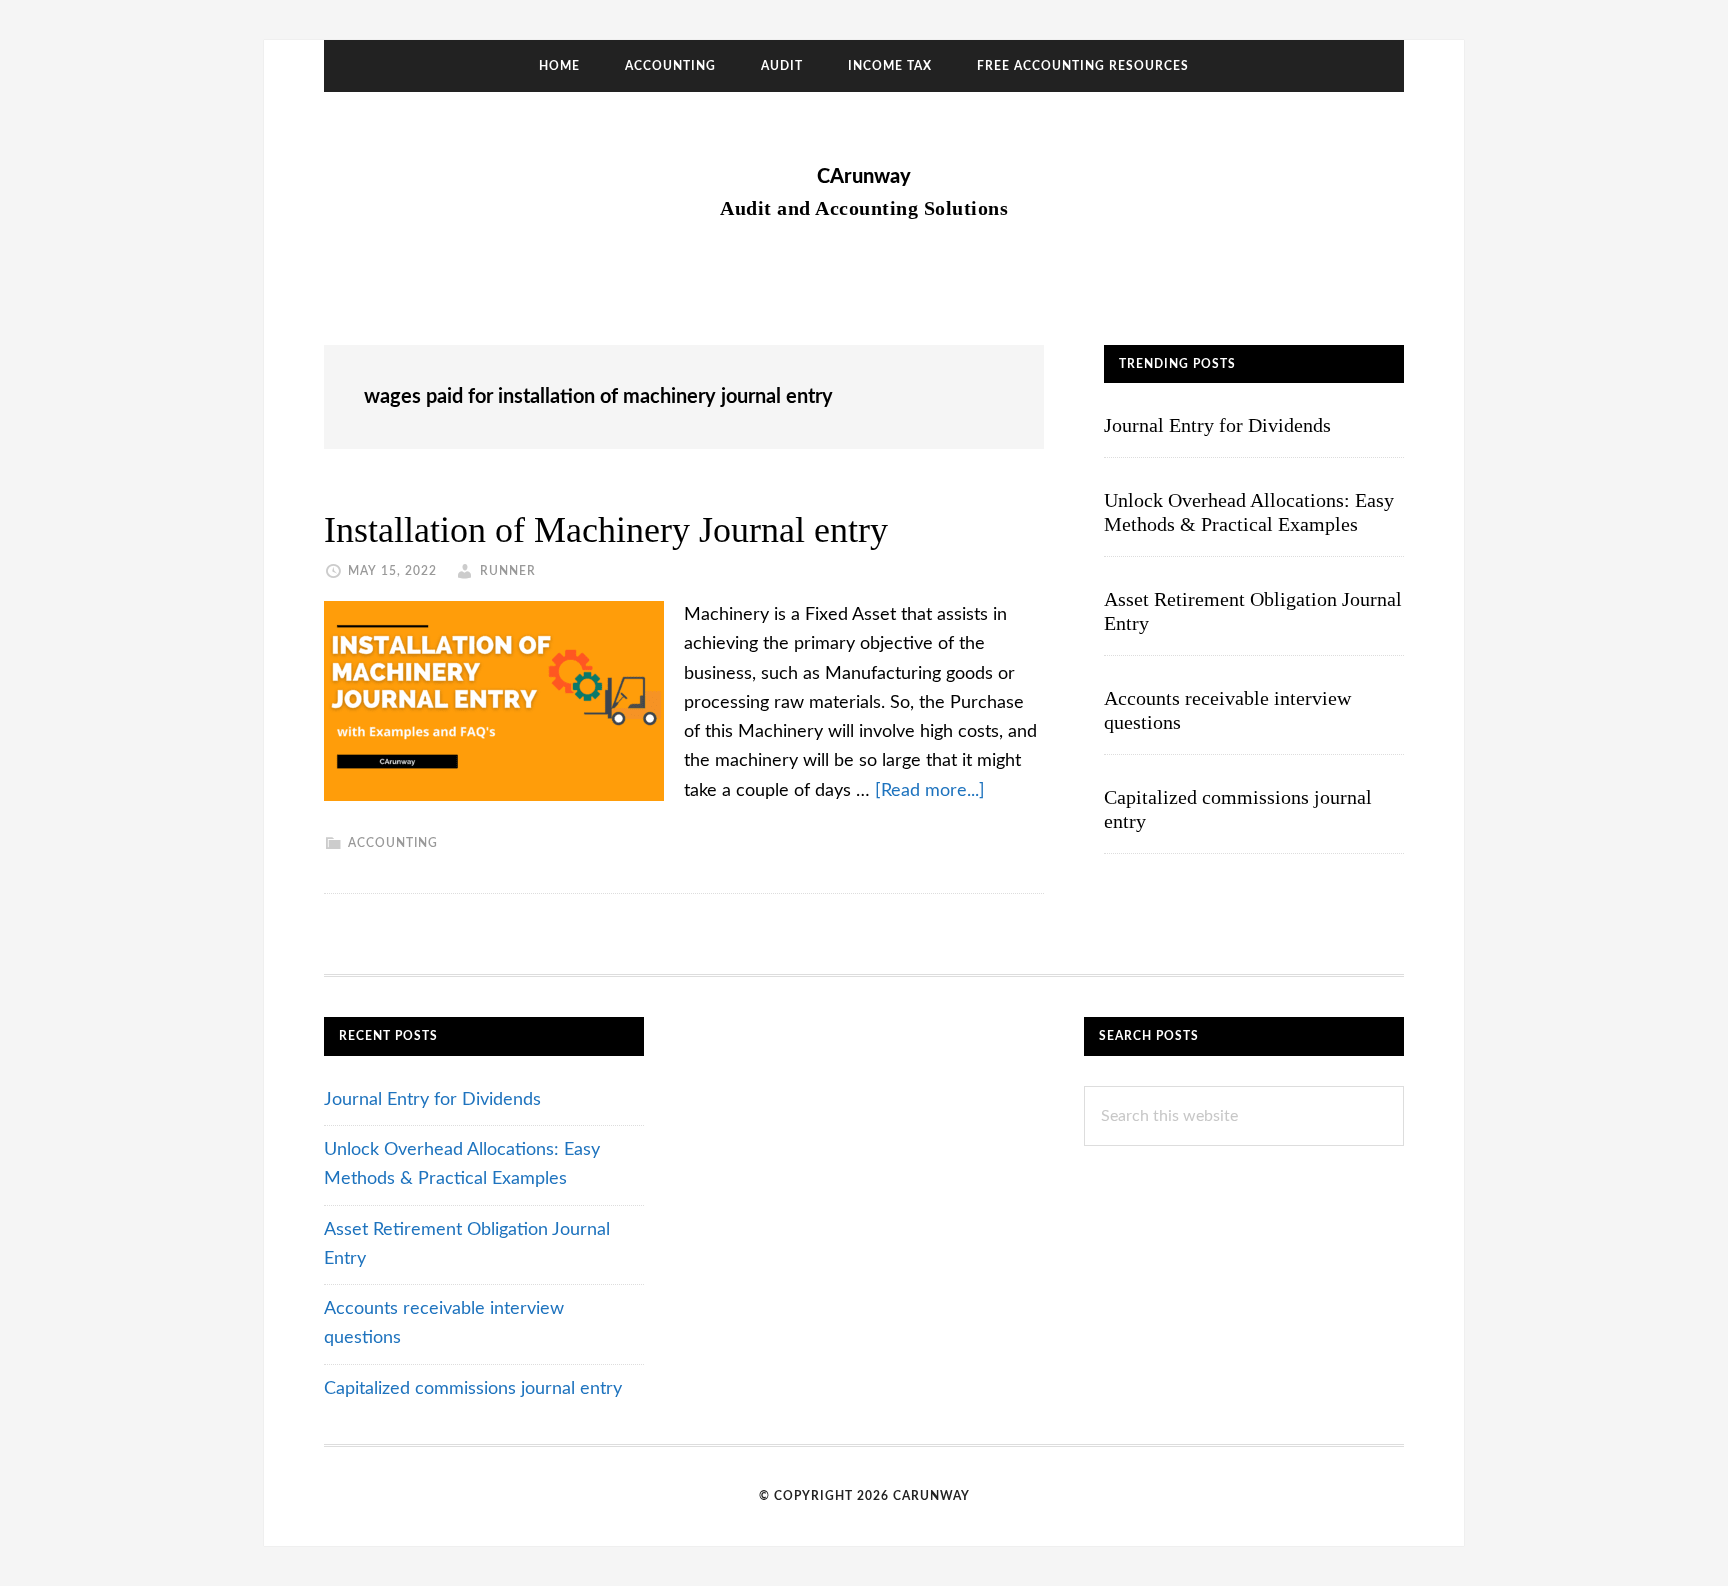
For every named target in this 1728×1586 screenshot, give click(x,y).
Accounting (393, 843)
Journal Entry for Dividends (1217, 425)
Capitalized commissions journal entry (473, 1389)
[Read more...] (930, 791)
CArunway (864, 177)
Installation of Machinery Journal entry (606, 530)
